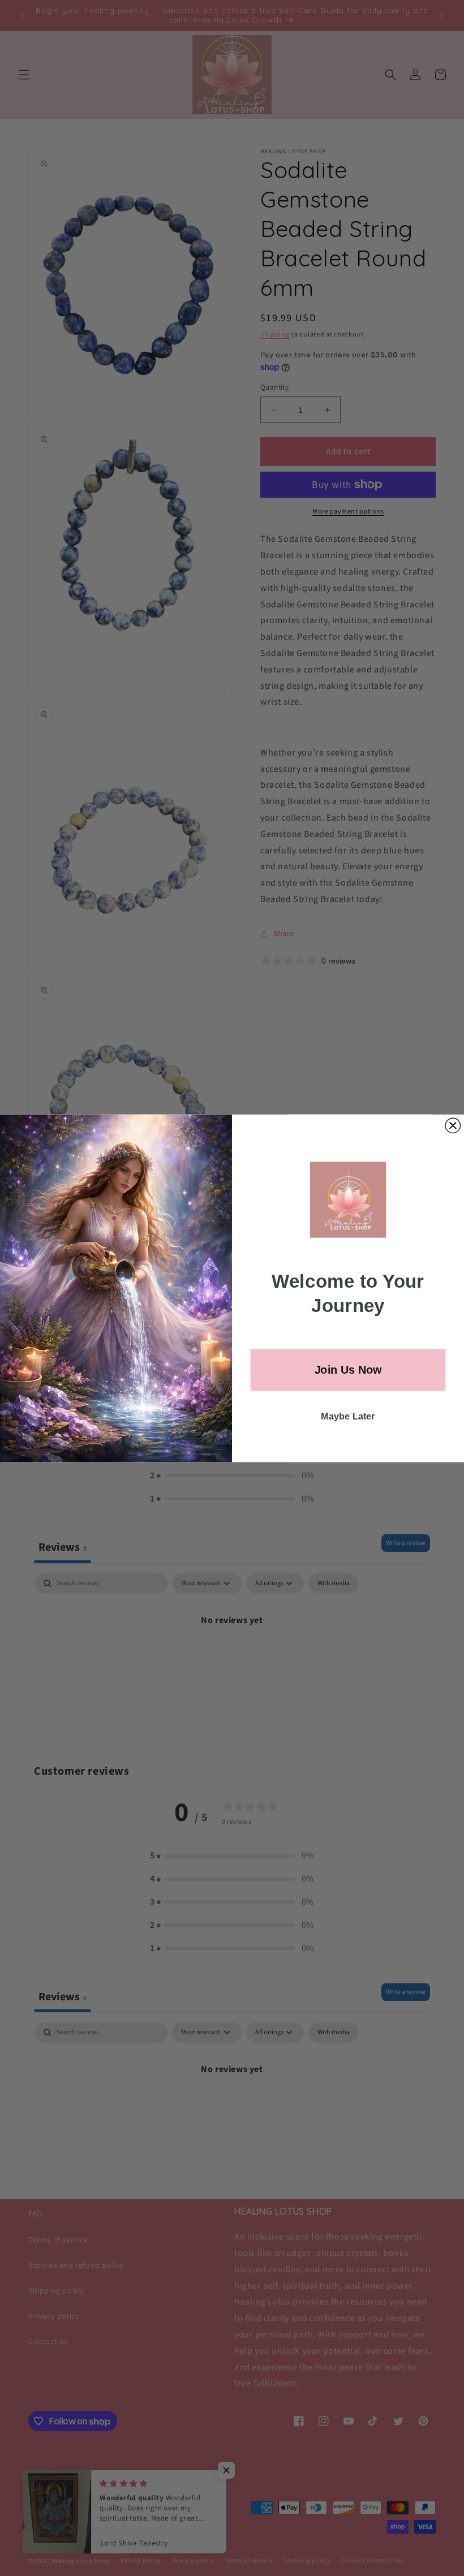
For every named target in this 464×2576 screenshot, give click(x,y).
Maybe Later (348, 1416)
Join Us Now (348, 1369)
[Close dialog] (453, 1125)
